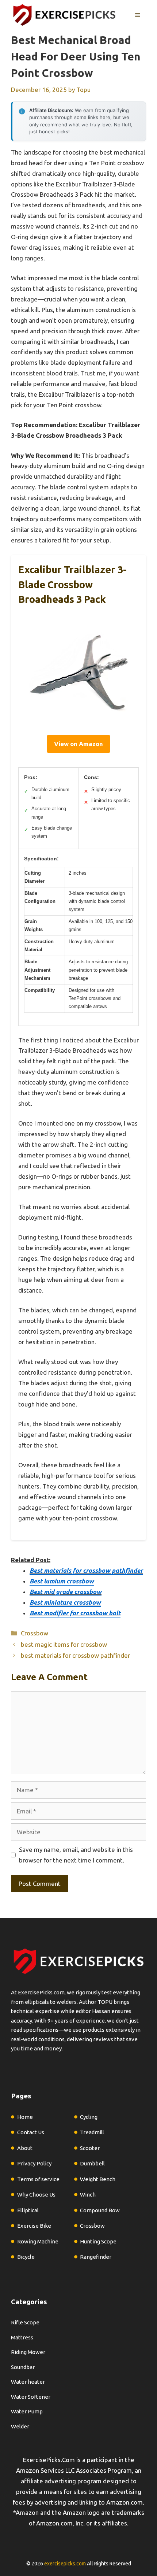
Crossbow (35, 1633)
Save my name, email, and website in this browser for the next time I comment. (76, 1855)
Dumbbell (92, 2163)
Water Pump (27, 2411)
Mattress (22, 2337)
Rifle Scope (25, 2322)
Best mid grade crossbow (66, 1592)
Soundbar (23, 2367)
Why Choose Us (36, 2195)
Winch (88, 2195)
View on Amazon (78, 744)
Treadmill (92, 2132)
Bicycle (26, 2257)
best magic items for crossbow (64, 1644)
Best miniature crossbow (65, 1602)
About (25, 2148)
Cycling (89, 2117)
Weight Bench (98, 2179)
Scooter (90, 2148)
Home (25, 2117)
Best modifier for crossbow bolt (75, 1613)
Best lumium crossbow (62, 1581)
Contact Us (31, 2132)
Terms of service (38, 2179)
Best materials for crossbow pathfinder (86, 1570)
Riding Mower (28, 2352)
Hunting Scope (98, 2241)
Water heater (28, 2382)
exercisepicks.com (65, 2564)
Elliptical (28, 2210)
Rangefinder (96, 2257)
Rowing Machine (38, 2241)
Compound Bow (100, 2210)
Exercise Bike (34, 2226)
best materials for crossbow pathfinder (75, 1655)
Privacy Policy (34, 2163)
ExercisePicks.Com (49, 2460)
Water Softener (31, 2397)
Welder (20, 2426)
